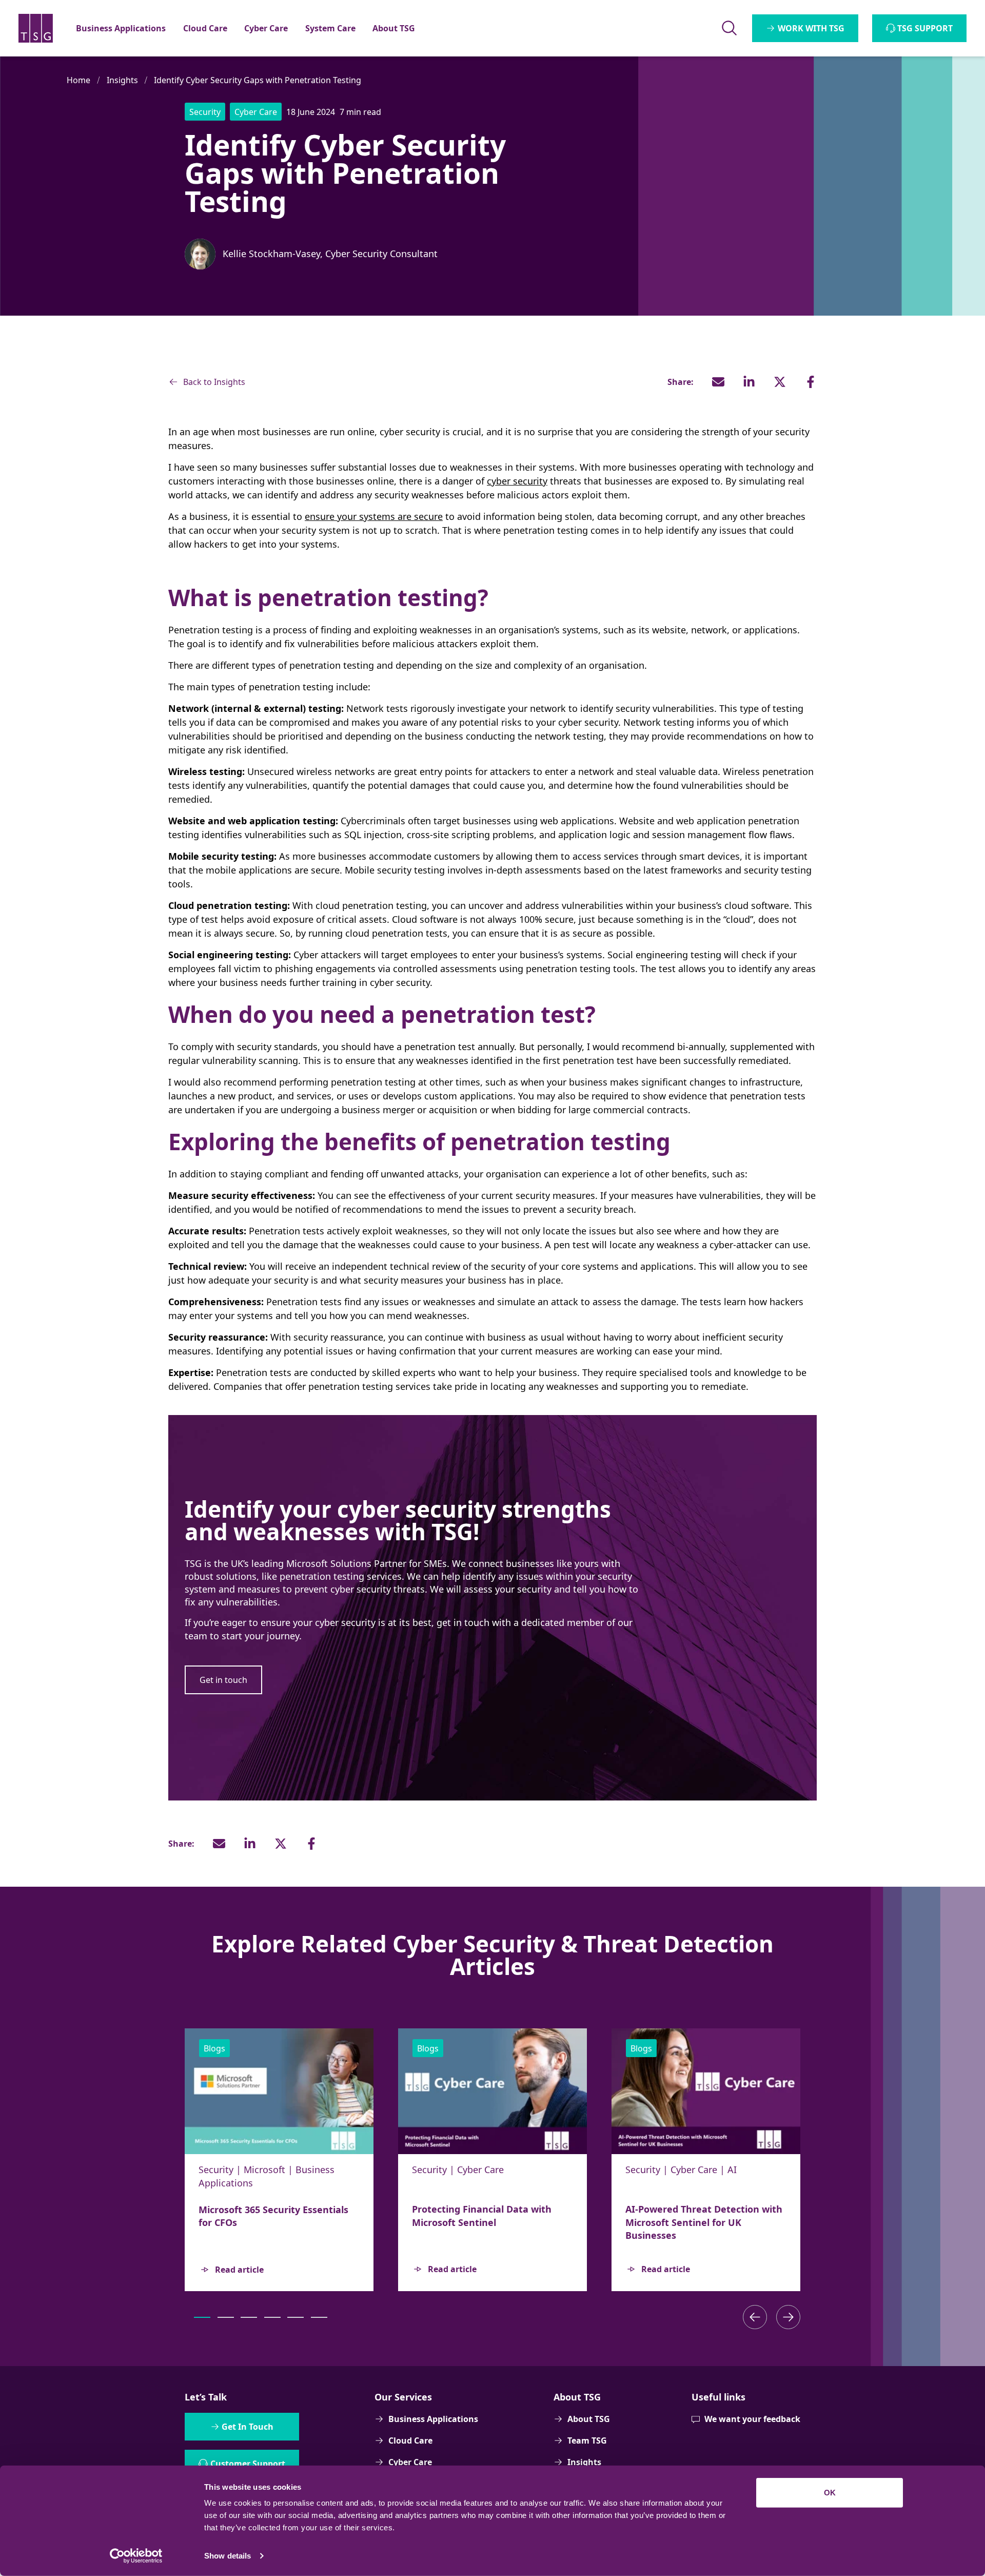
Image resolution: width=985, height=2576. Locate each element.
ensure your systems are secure (374, 516)
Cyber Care (410, 2462)
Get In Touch (248, 2427)
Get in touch (223, 1680)
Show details (228, 2556)
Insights (122, 80)
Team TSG (587, 2441)
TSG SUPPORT (925, 28)
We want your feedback (752, 2419)
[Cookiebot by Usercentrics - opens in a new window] (136, 2556)
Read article (239, 2269)
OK (830, 2493)
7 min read (360, 112)
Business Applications (433, 2419)
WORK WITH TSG (811, 28)
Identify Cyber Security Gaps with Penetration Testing (258, 80)
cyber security (517, 481)
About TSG (589, 2419)
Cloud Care (410, 2441)
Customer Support (248, 2464)
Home (78, 80)
